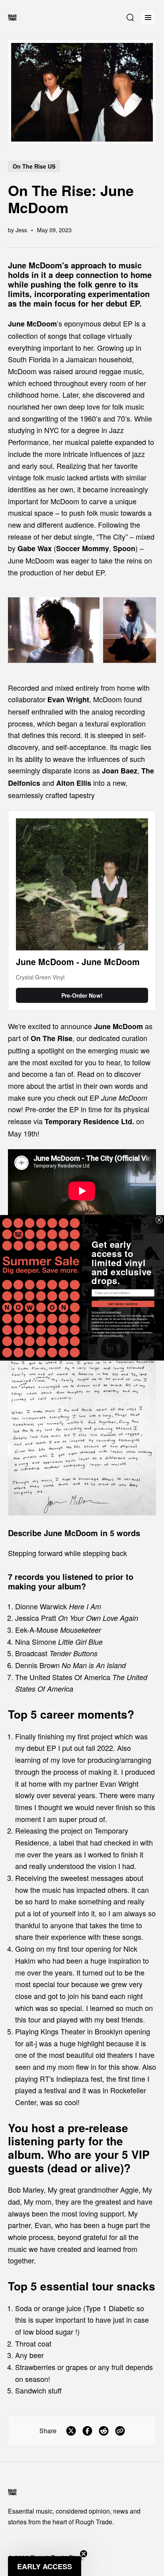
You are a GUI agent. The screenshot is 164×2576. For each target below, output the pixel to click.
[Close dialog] (159, 1220)
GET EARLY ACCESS (123, 1304)
